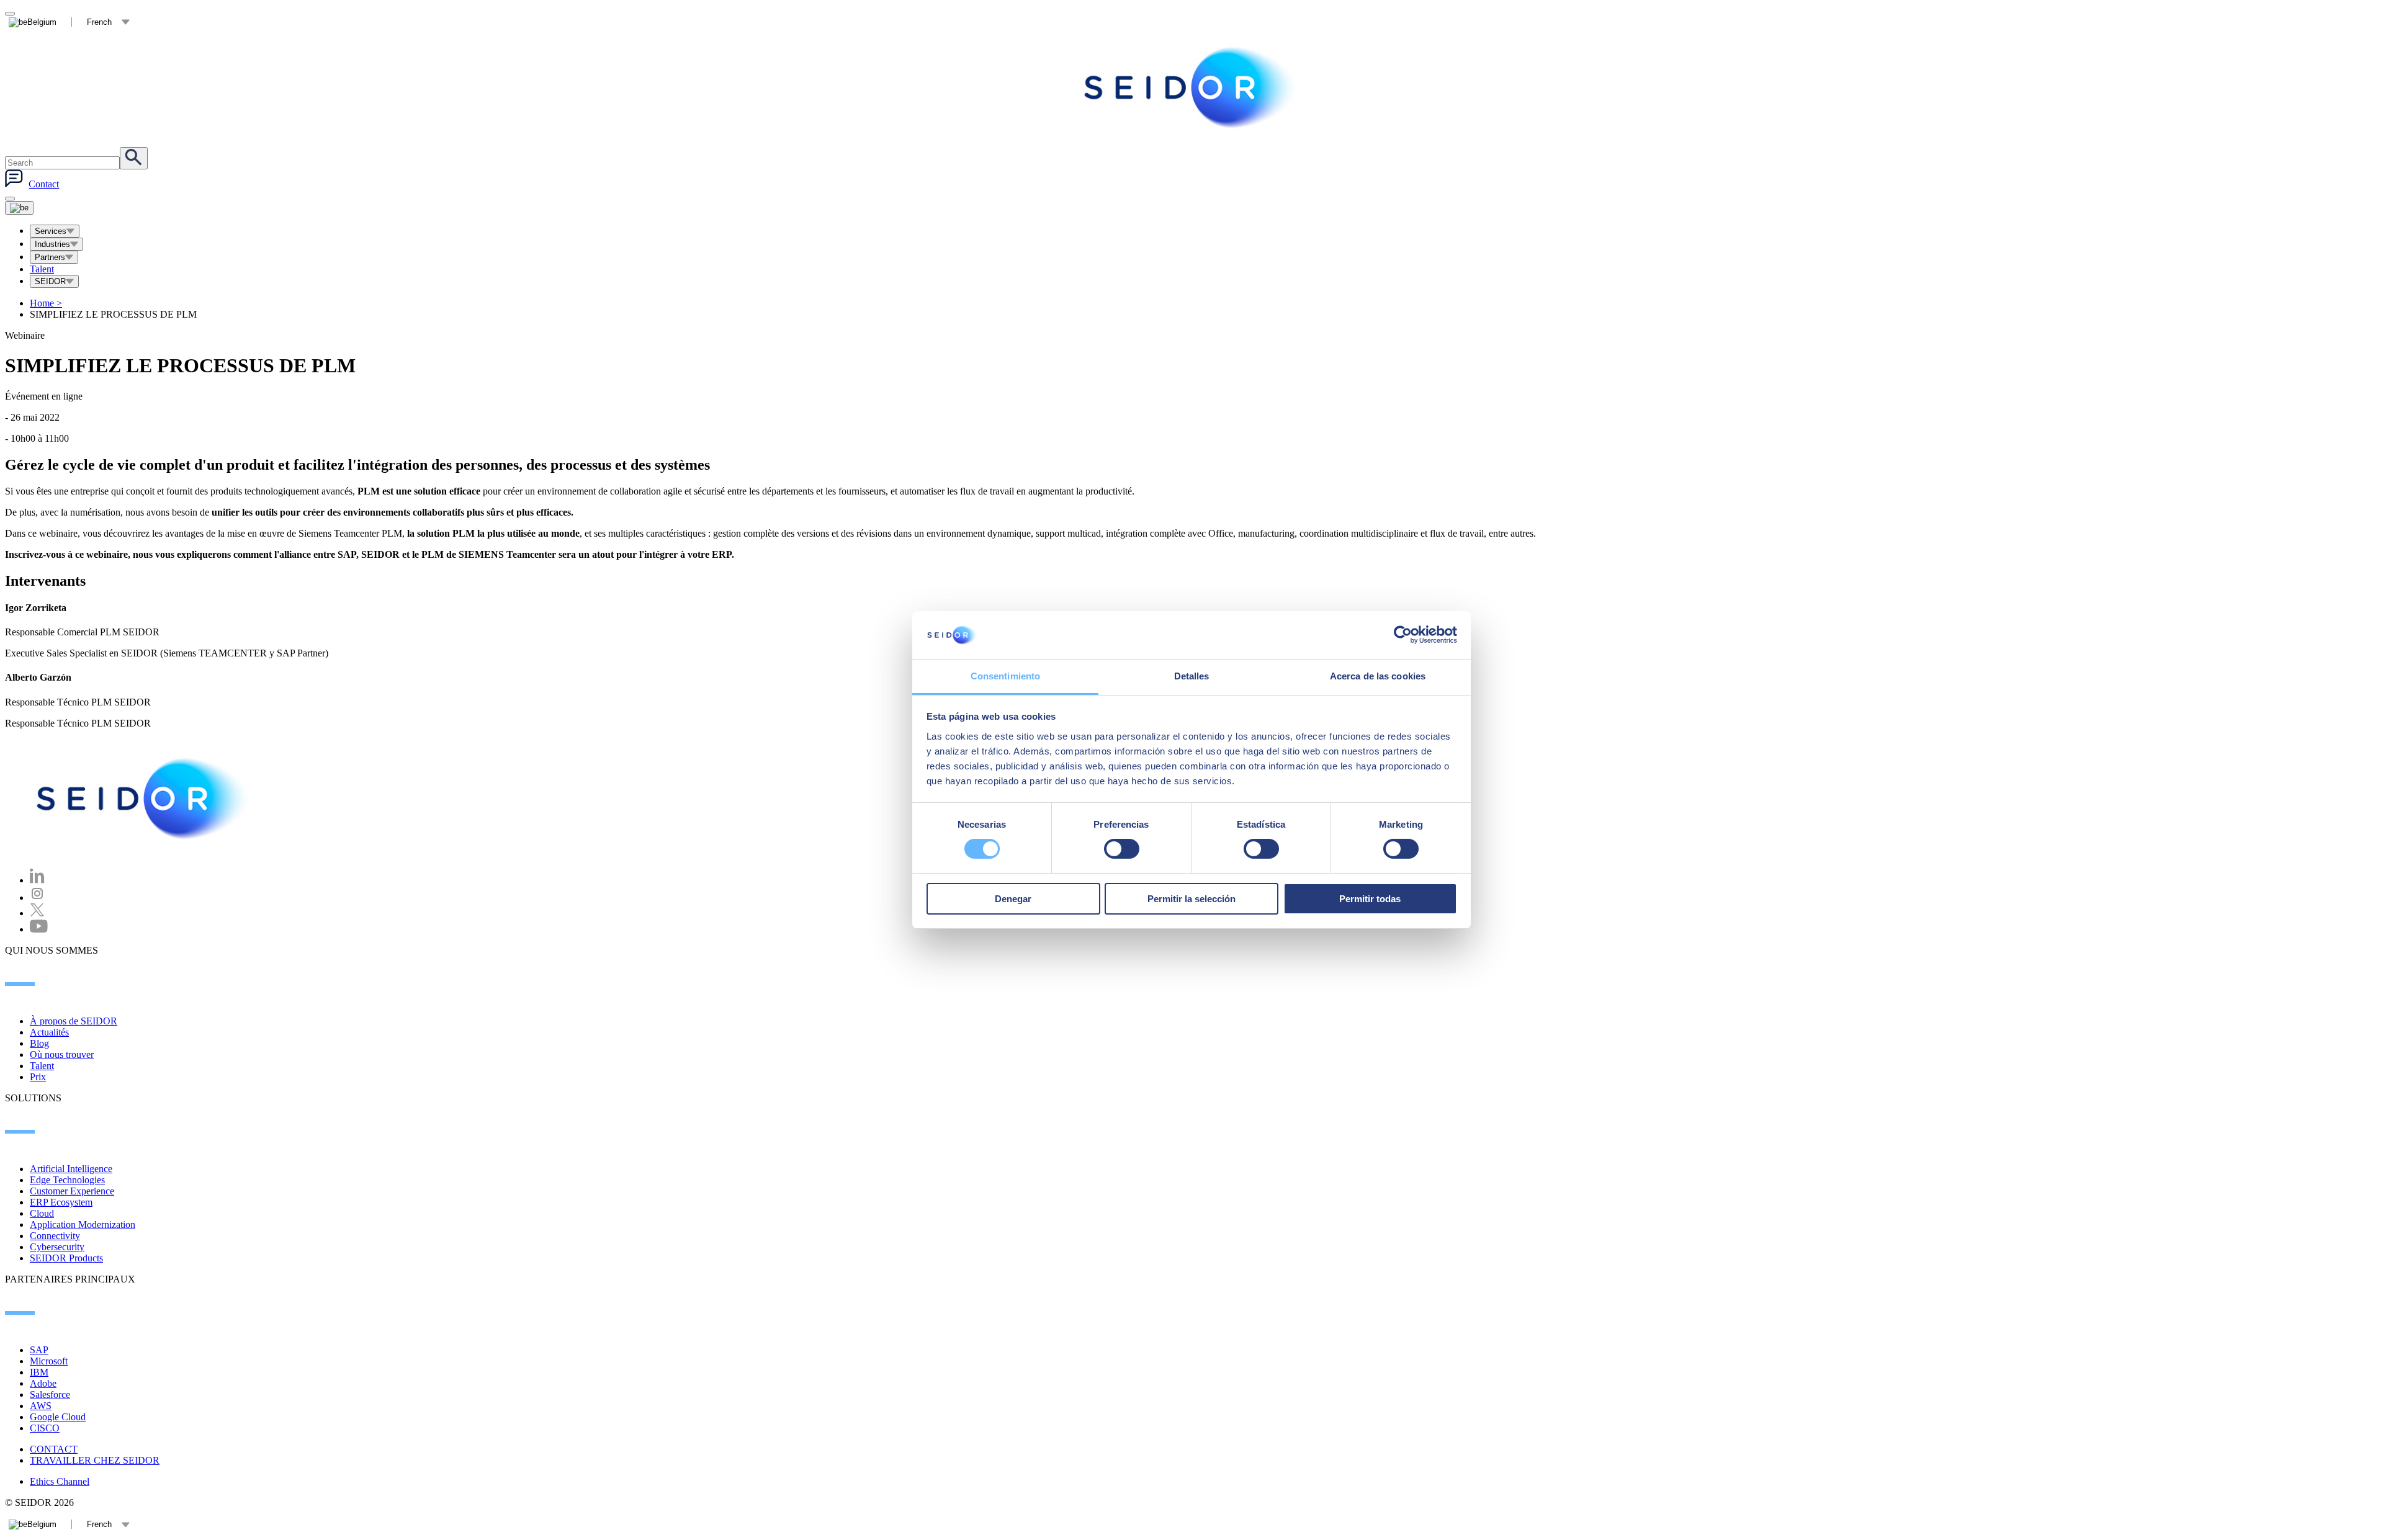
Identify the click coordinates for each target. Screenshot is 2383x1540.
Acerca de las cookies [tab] (1378, 676)
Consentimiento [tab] (1005, 676)
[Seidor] (144, 799)
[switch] (1122, 849)
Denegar (1013, 899)
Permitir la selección (1191, 899)
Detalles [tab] (1192, 676)
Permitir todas (1370, 899)
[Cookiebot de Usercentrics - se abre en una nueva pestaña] (1403, 635)
